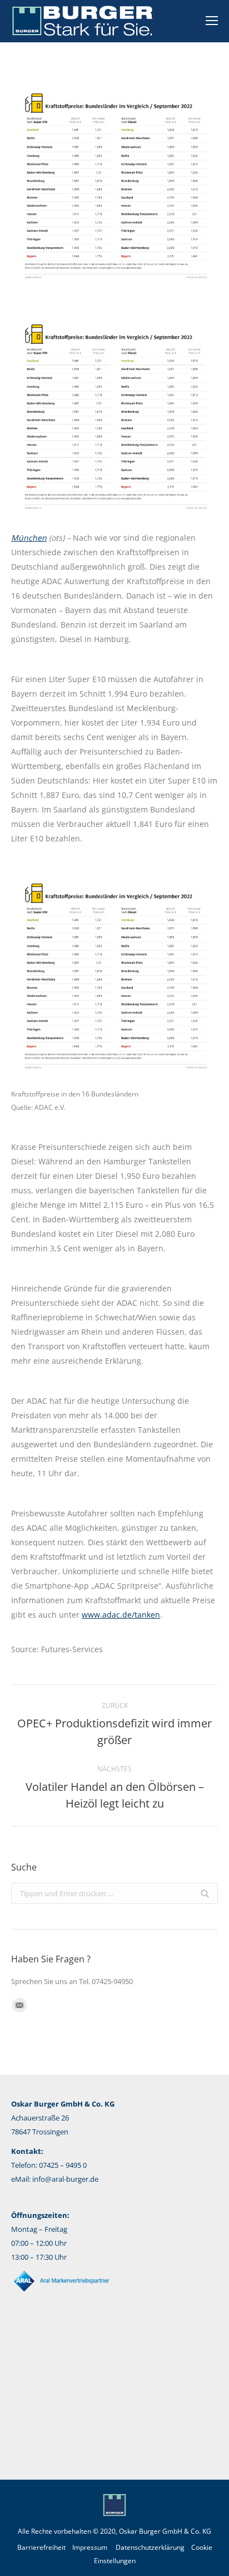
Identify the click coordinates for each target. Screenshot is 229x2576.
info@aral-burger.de (65, 2179)
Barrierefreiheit (41, 2547)
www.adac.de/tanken (121, 1615)
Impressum (90, 2547)
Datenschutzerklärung (150, 2547)
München (29, 538)
